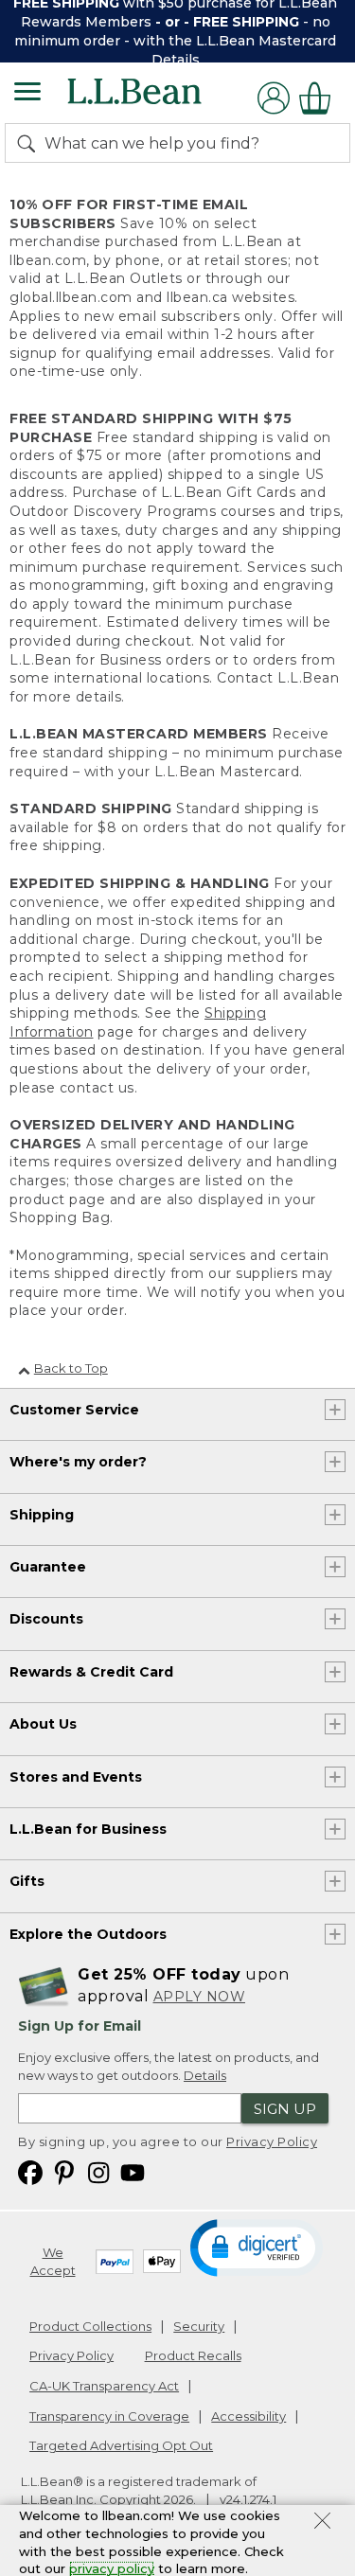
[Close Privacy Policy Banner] (322, 2523)
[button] (257, 2247)
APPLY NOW (200, 1997)
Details (176, 60)
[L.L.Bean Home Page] (160, 98)
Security (199, 2326)
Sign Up (285, 2109)
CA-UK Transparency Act (104, 2386)
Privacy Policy (272, 2141)
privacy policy (112, 2568)
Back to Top (71, 1368)
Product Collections (90, 2326)
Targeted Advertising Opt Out (121, 2445)
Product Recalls (193, 2355)
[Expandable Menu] (27, 94)
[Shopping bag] (320, 98)
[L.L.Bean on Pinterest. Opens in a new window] (64, 2172)
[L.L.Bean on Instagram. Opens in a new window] (98, 2172)
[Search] (30, 143)
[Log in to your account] (274, 98)
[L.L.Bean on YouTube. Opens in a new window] (133, 2172)
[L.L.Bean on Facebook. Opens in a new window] (30, 2172)
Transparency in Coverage (109, 2416)
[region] (177, 31)
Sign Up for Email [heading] (80, 2026)
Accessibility (248, 2416)
